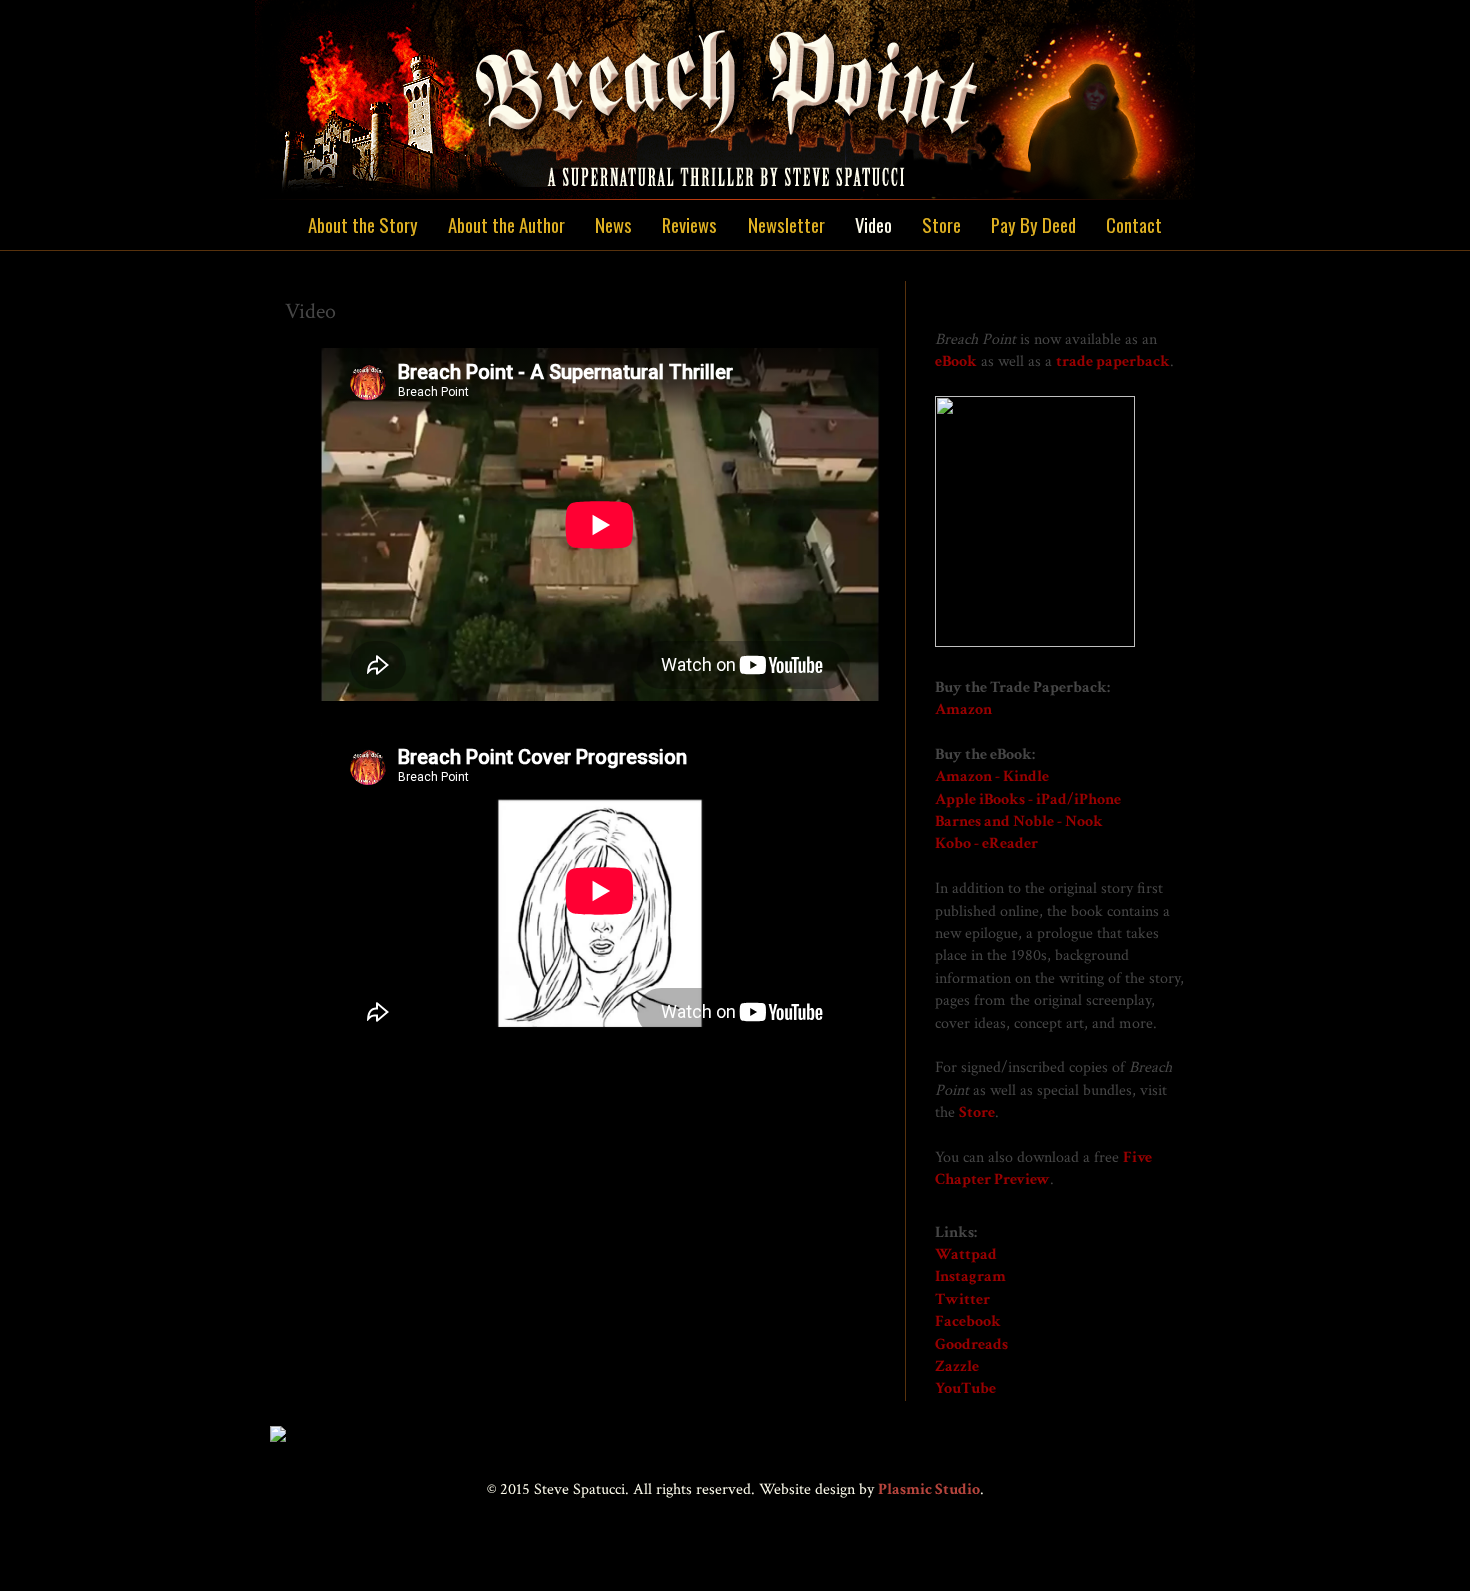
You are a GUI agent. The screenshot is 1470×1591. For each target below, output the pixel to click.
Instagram (970, 1276)
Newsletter (786, 224)
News (613, 224)
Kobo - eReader (986, 843)
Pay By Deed (1033, 224)
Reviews (689, 224)
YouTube (965, 1388)
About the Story (363, 224)
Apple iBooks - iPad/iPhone (1028, 799)
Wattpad (966, 1254)
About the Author (506, 224)
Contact (1134, 224)
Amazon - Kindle (992, 776)
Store (941, 224)
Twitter (962, 1299)
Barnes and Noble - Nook (1019, 821)
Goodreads (971, 1344)
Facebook (968, 1321)
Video (873, 224)
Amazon (963, 709)
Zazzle (957, 1366)
